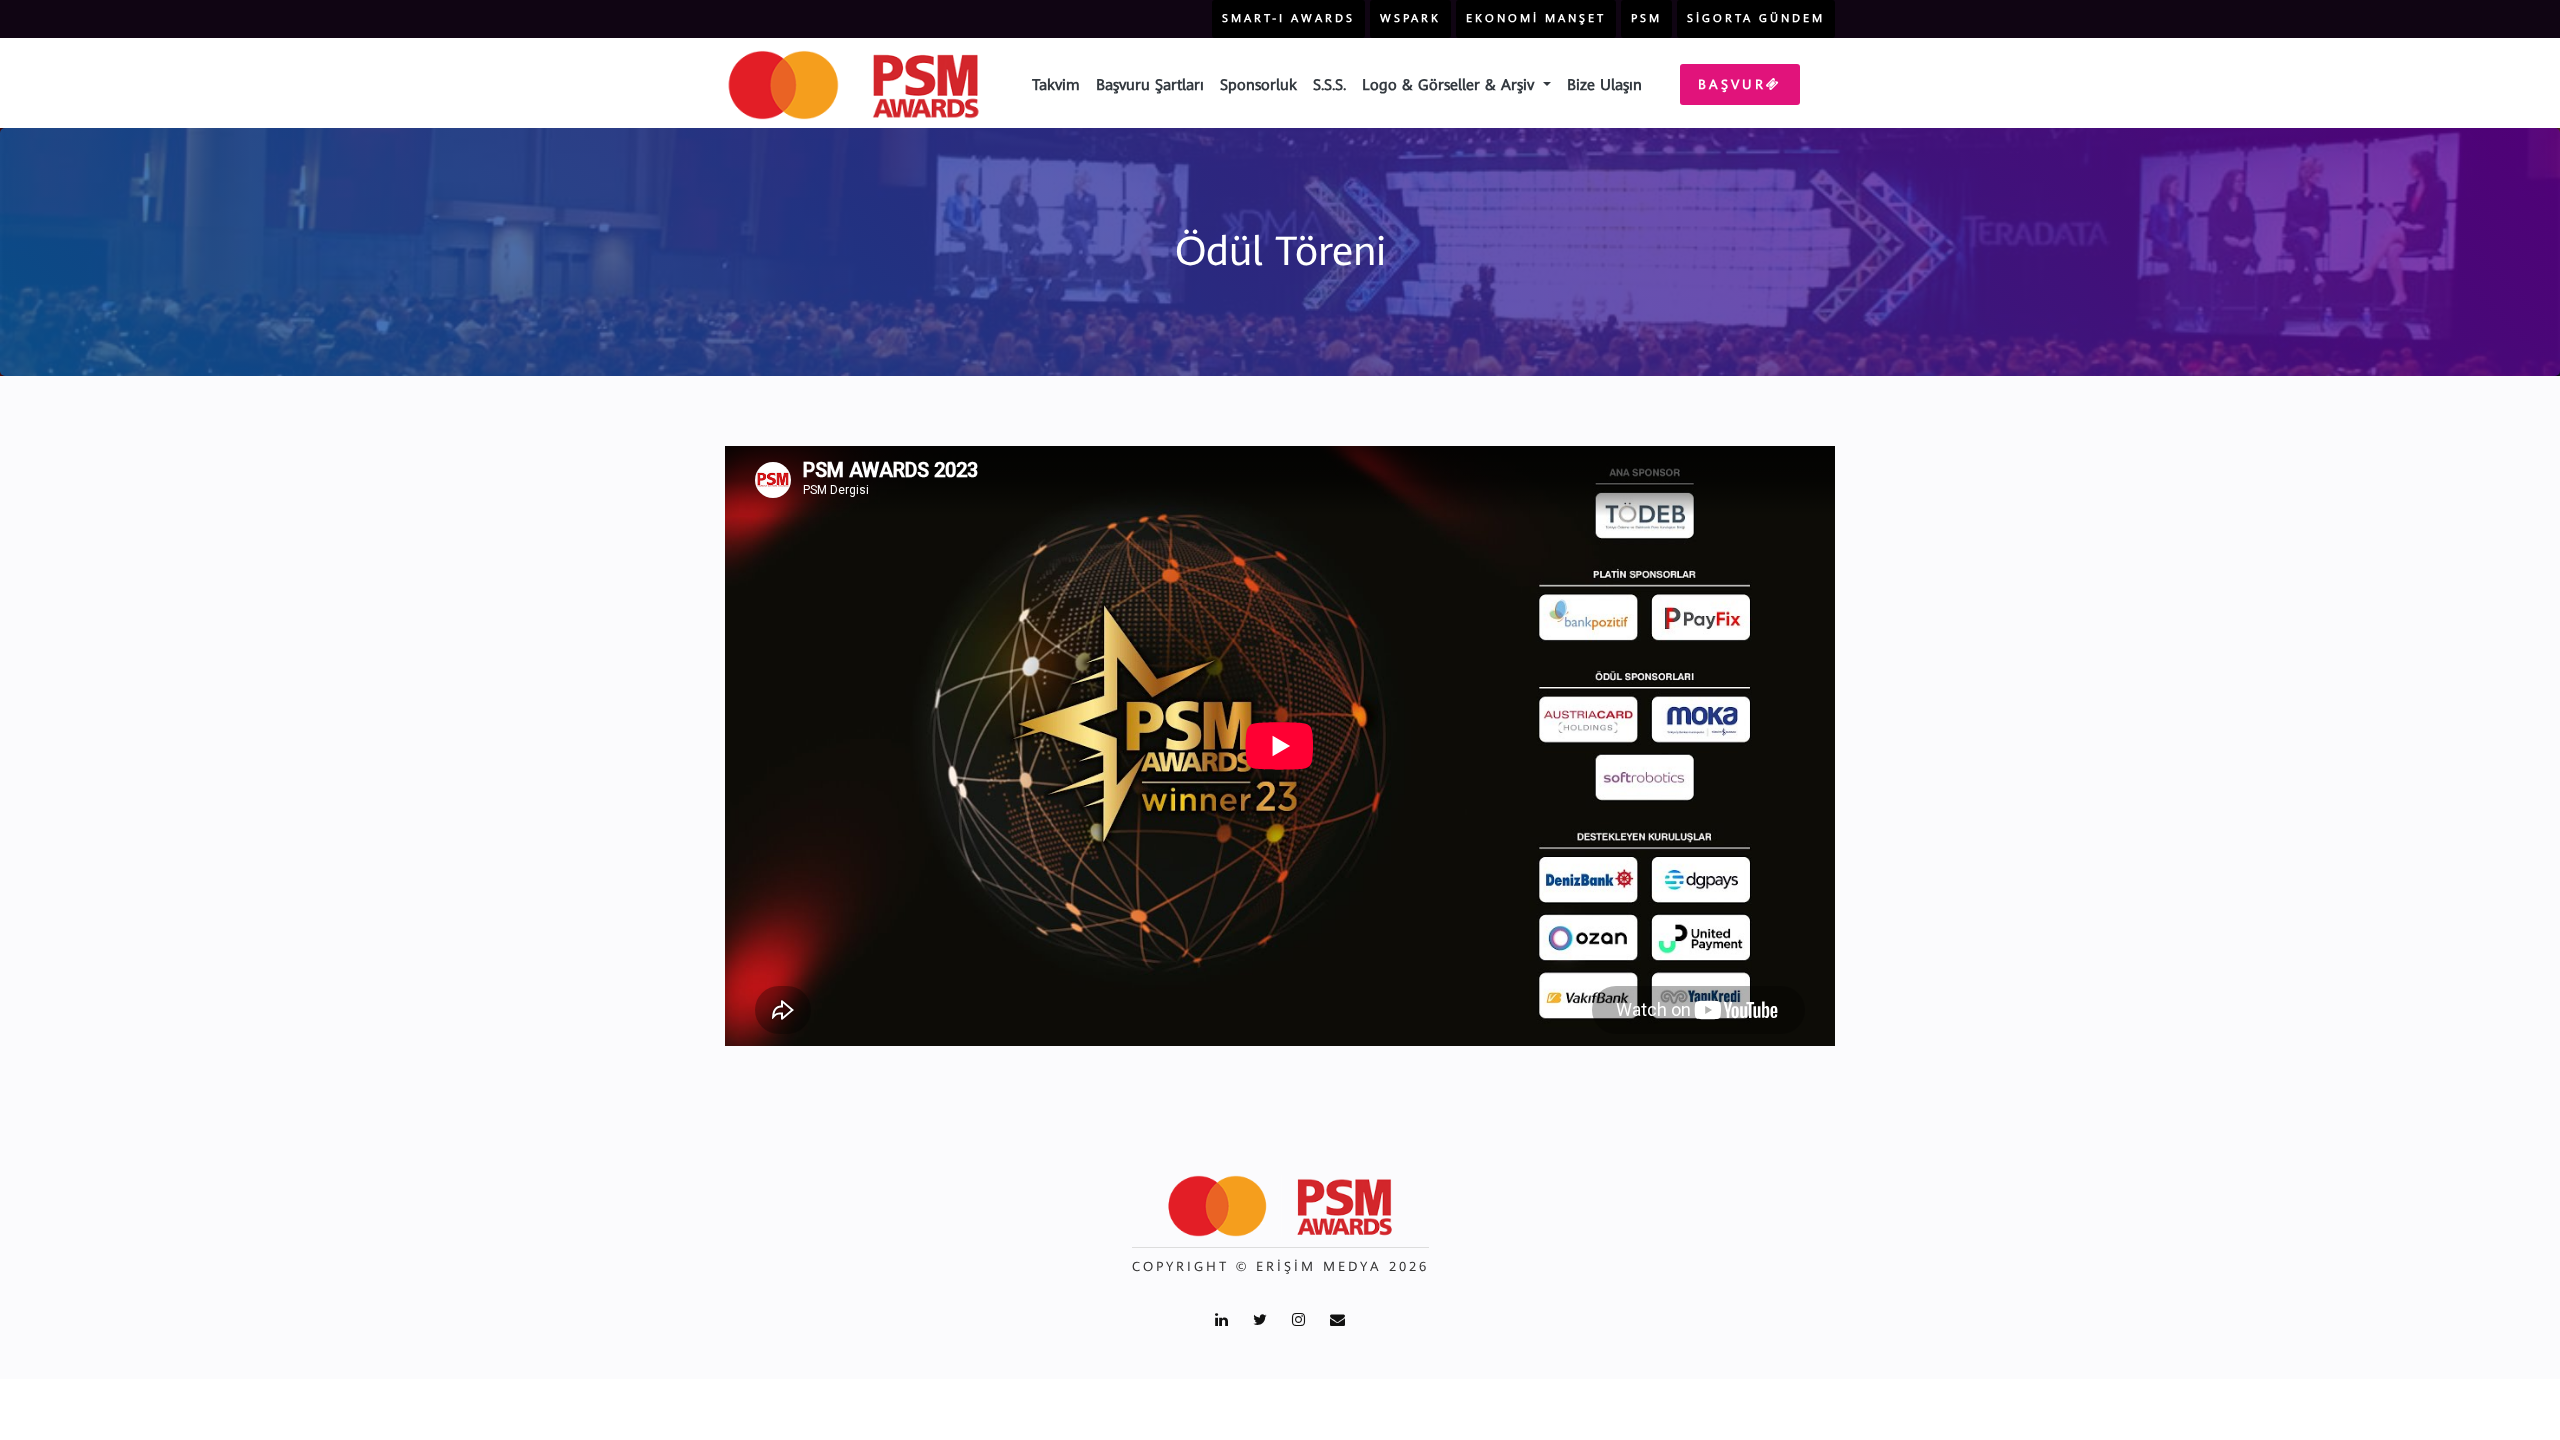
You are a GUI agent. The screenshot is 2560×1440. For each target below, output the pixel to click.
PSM (1646, 18)
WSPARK (1410, 18)
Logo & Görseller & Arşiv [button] (1450, 85)
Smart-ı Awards (1288, 18)
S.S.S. (1329, 85)
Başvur (1732, 84)
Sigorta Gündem (1756, 18)
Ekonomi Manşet (1536, 18)
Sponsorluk (1258, 85)
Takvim (1056, 85)
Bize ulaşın (1604, 85)
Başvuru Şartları (1150, 85)
